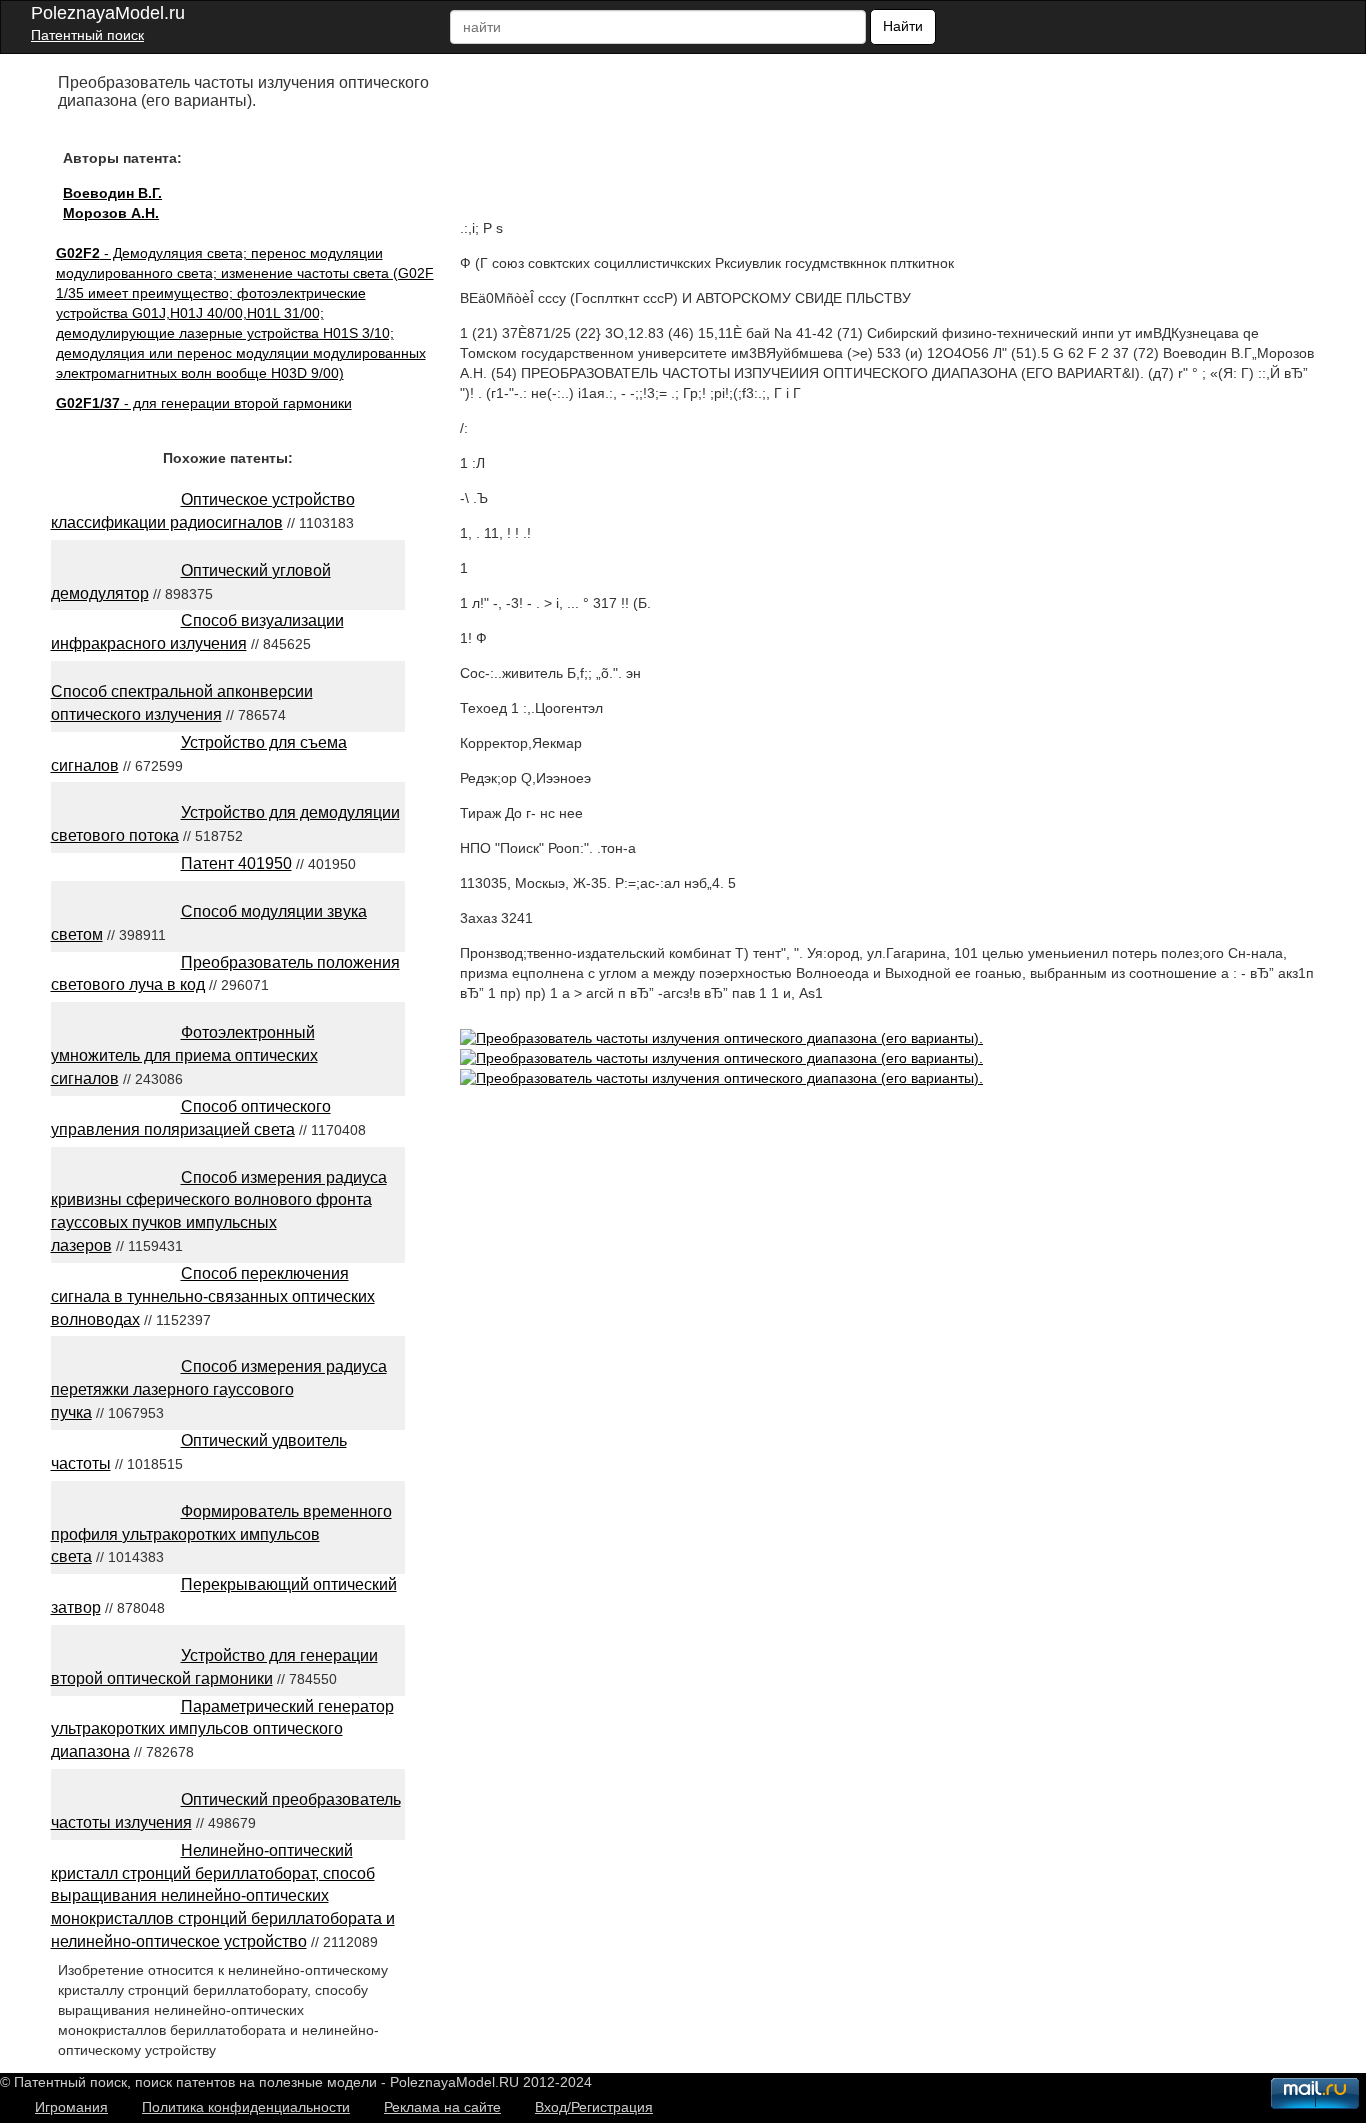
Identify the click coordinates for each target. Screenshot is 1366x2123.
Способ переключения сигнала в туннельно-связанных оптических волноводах (213, 1296)
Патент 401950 (236, 863)
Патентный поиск (87, 35)
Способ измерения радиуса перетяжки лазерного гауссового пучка (219, 1389)
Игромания (71, 2107)
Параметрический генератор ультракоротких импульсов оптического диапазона (222, 1729)
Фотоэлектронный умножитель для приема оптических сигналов (184, 1055)
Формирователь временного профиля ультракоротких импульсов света (221, 1534)
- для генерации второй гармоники (204, 403)
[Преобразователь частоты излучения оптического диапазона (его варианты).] (721, 1038)
